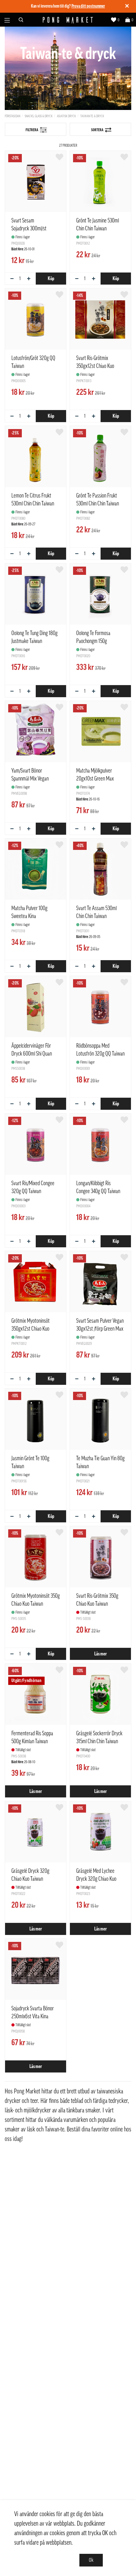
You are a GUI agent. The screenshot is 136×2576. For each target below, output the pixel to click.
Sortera (97, 130)
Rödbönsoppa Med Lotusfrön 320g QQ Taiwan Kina (100, 1054)
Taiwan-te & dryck (92, 116)
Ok (91, 2560)
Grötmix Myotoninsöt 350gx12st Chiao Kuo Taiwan (31, 1329)
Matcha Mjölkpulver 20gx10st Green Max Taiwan (95, 779)
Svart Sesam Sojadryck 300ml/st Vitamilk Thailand (29, 228)
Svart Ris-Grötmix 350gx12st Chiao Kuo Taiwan (95, 366)
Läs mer (101, 1654)
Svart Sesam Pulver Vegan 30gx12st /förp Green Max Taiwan (100, 1329)
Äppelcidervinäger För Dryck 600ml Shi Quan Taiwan (32, 1054)
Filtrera (32, 130)
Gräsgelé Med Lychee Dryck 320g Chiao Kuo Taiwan (96, 1879)
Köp (51, 279)
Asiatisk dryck (66, 116)
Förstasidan (12, 116)
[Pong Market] (68, 20)
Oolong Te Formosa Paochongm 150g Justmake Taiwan (93, 641)
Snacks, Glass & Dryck (39, 116)
